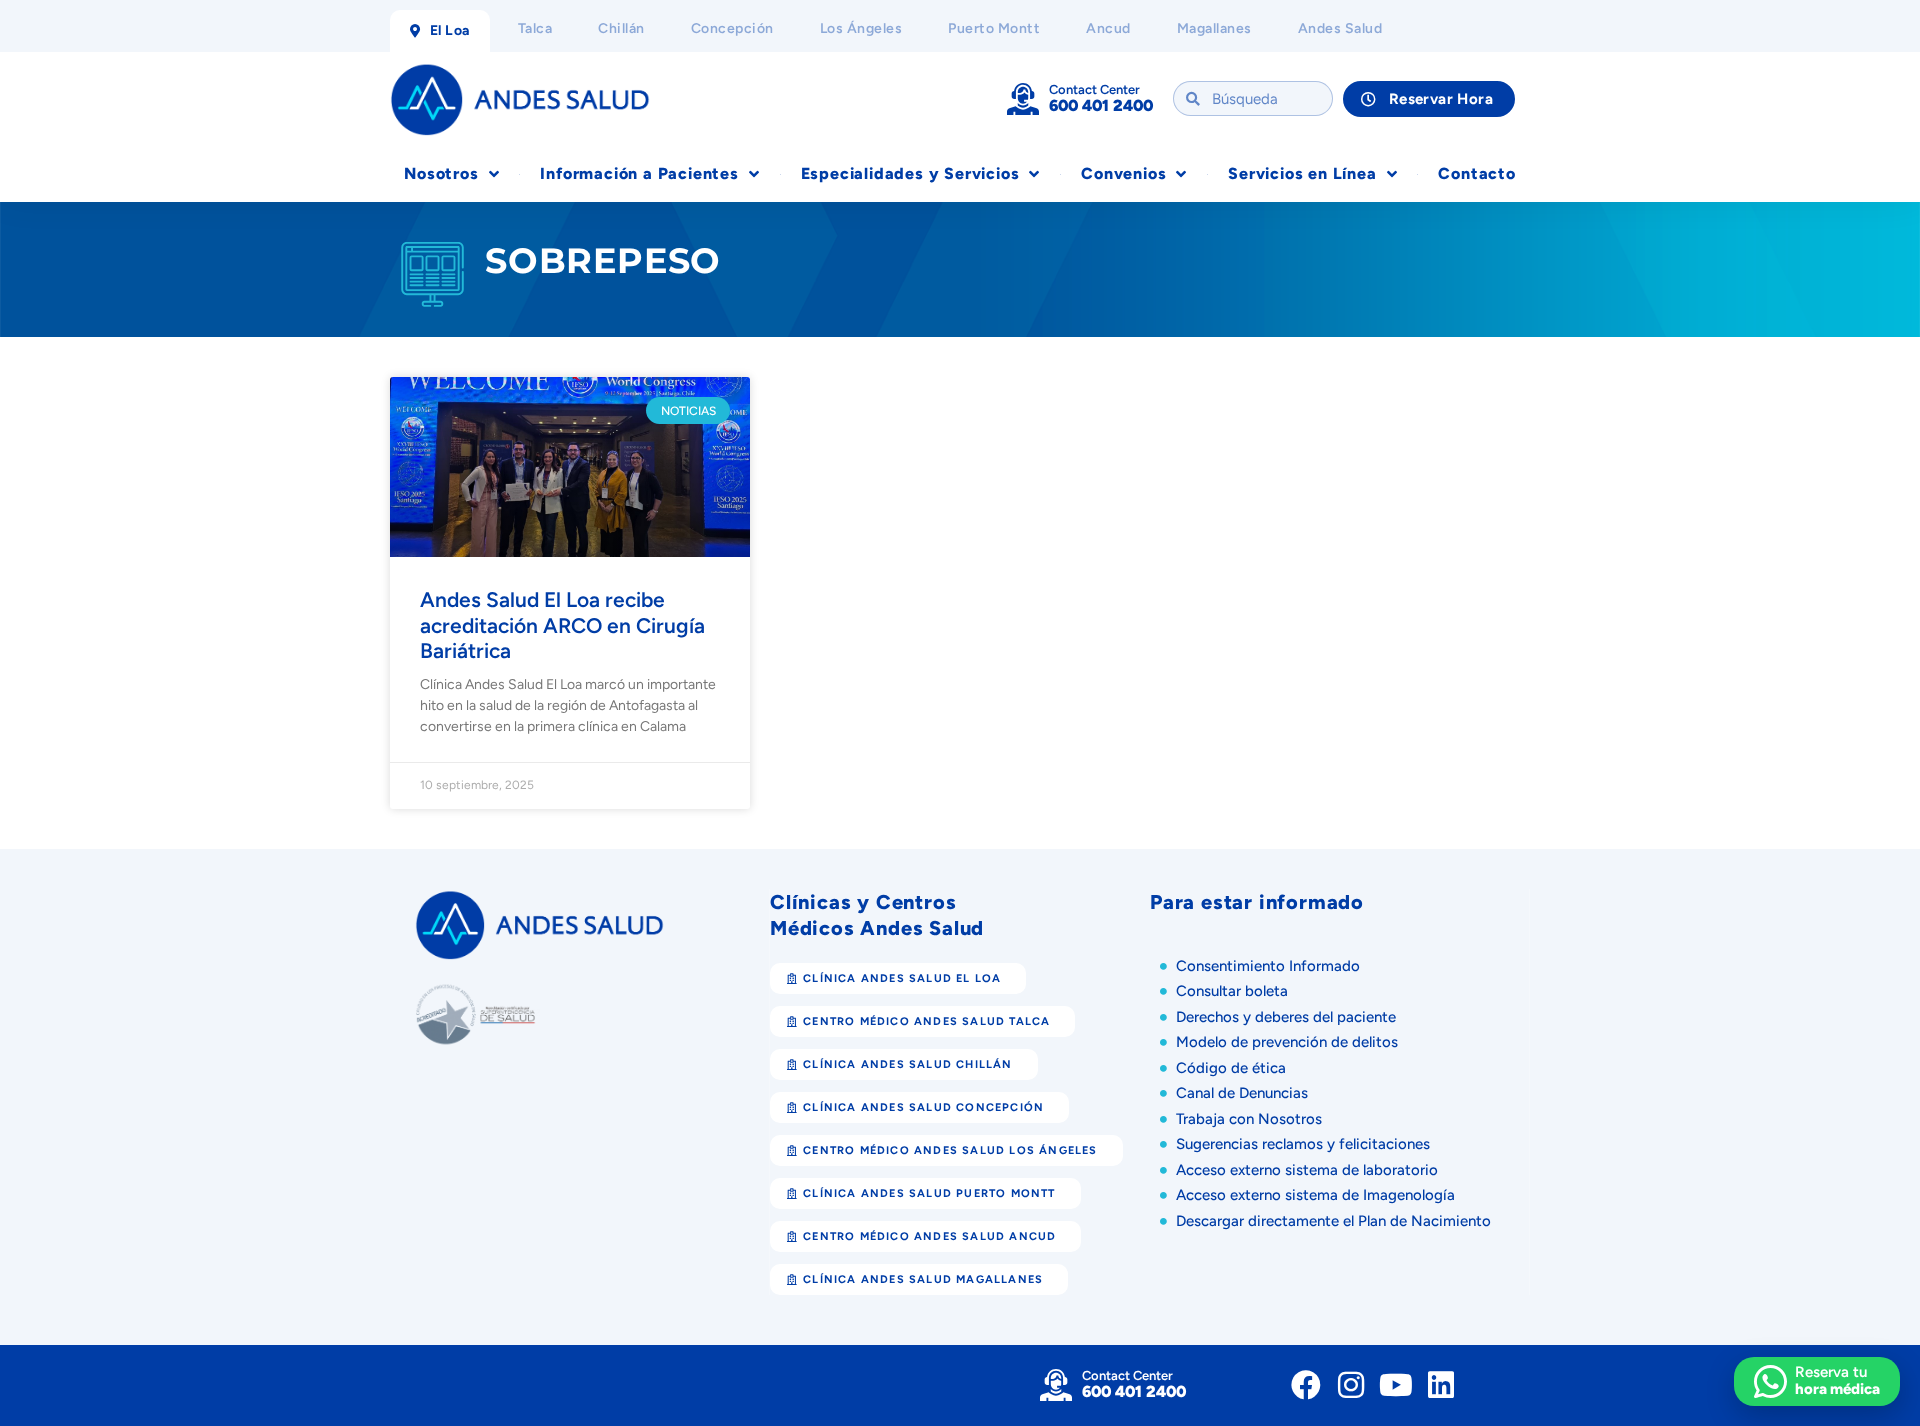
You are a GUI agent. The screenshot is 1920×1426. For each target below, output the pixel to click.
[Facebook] (1306, 1385)
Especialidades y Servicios (910, 173)
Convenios (1123, 173)
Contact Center (1094, 89)
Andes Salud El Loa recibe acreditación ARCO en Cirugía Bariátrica (562, 624)
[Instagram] (1351, 1385)
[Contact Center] (1023, 99)
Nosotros (441, 173)
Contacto (1476, 173)
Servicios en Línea (1302, 173)
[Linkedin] (1441, 1385)
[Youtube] (1396, 1385)
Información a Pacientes (639, 173)
